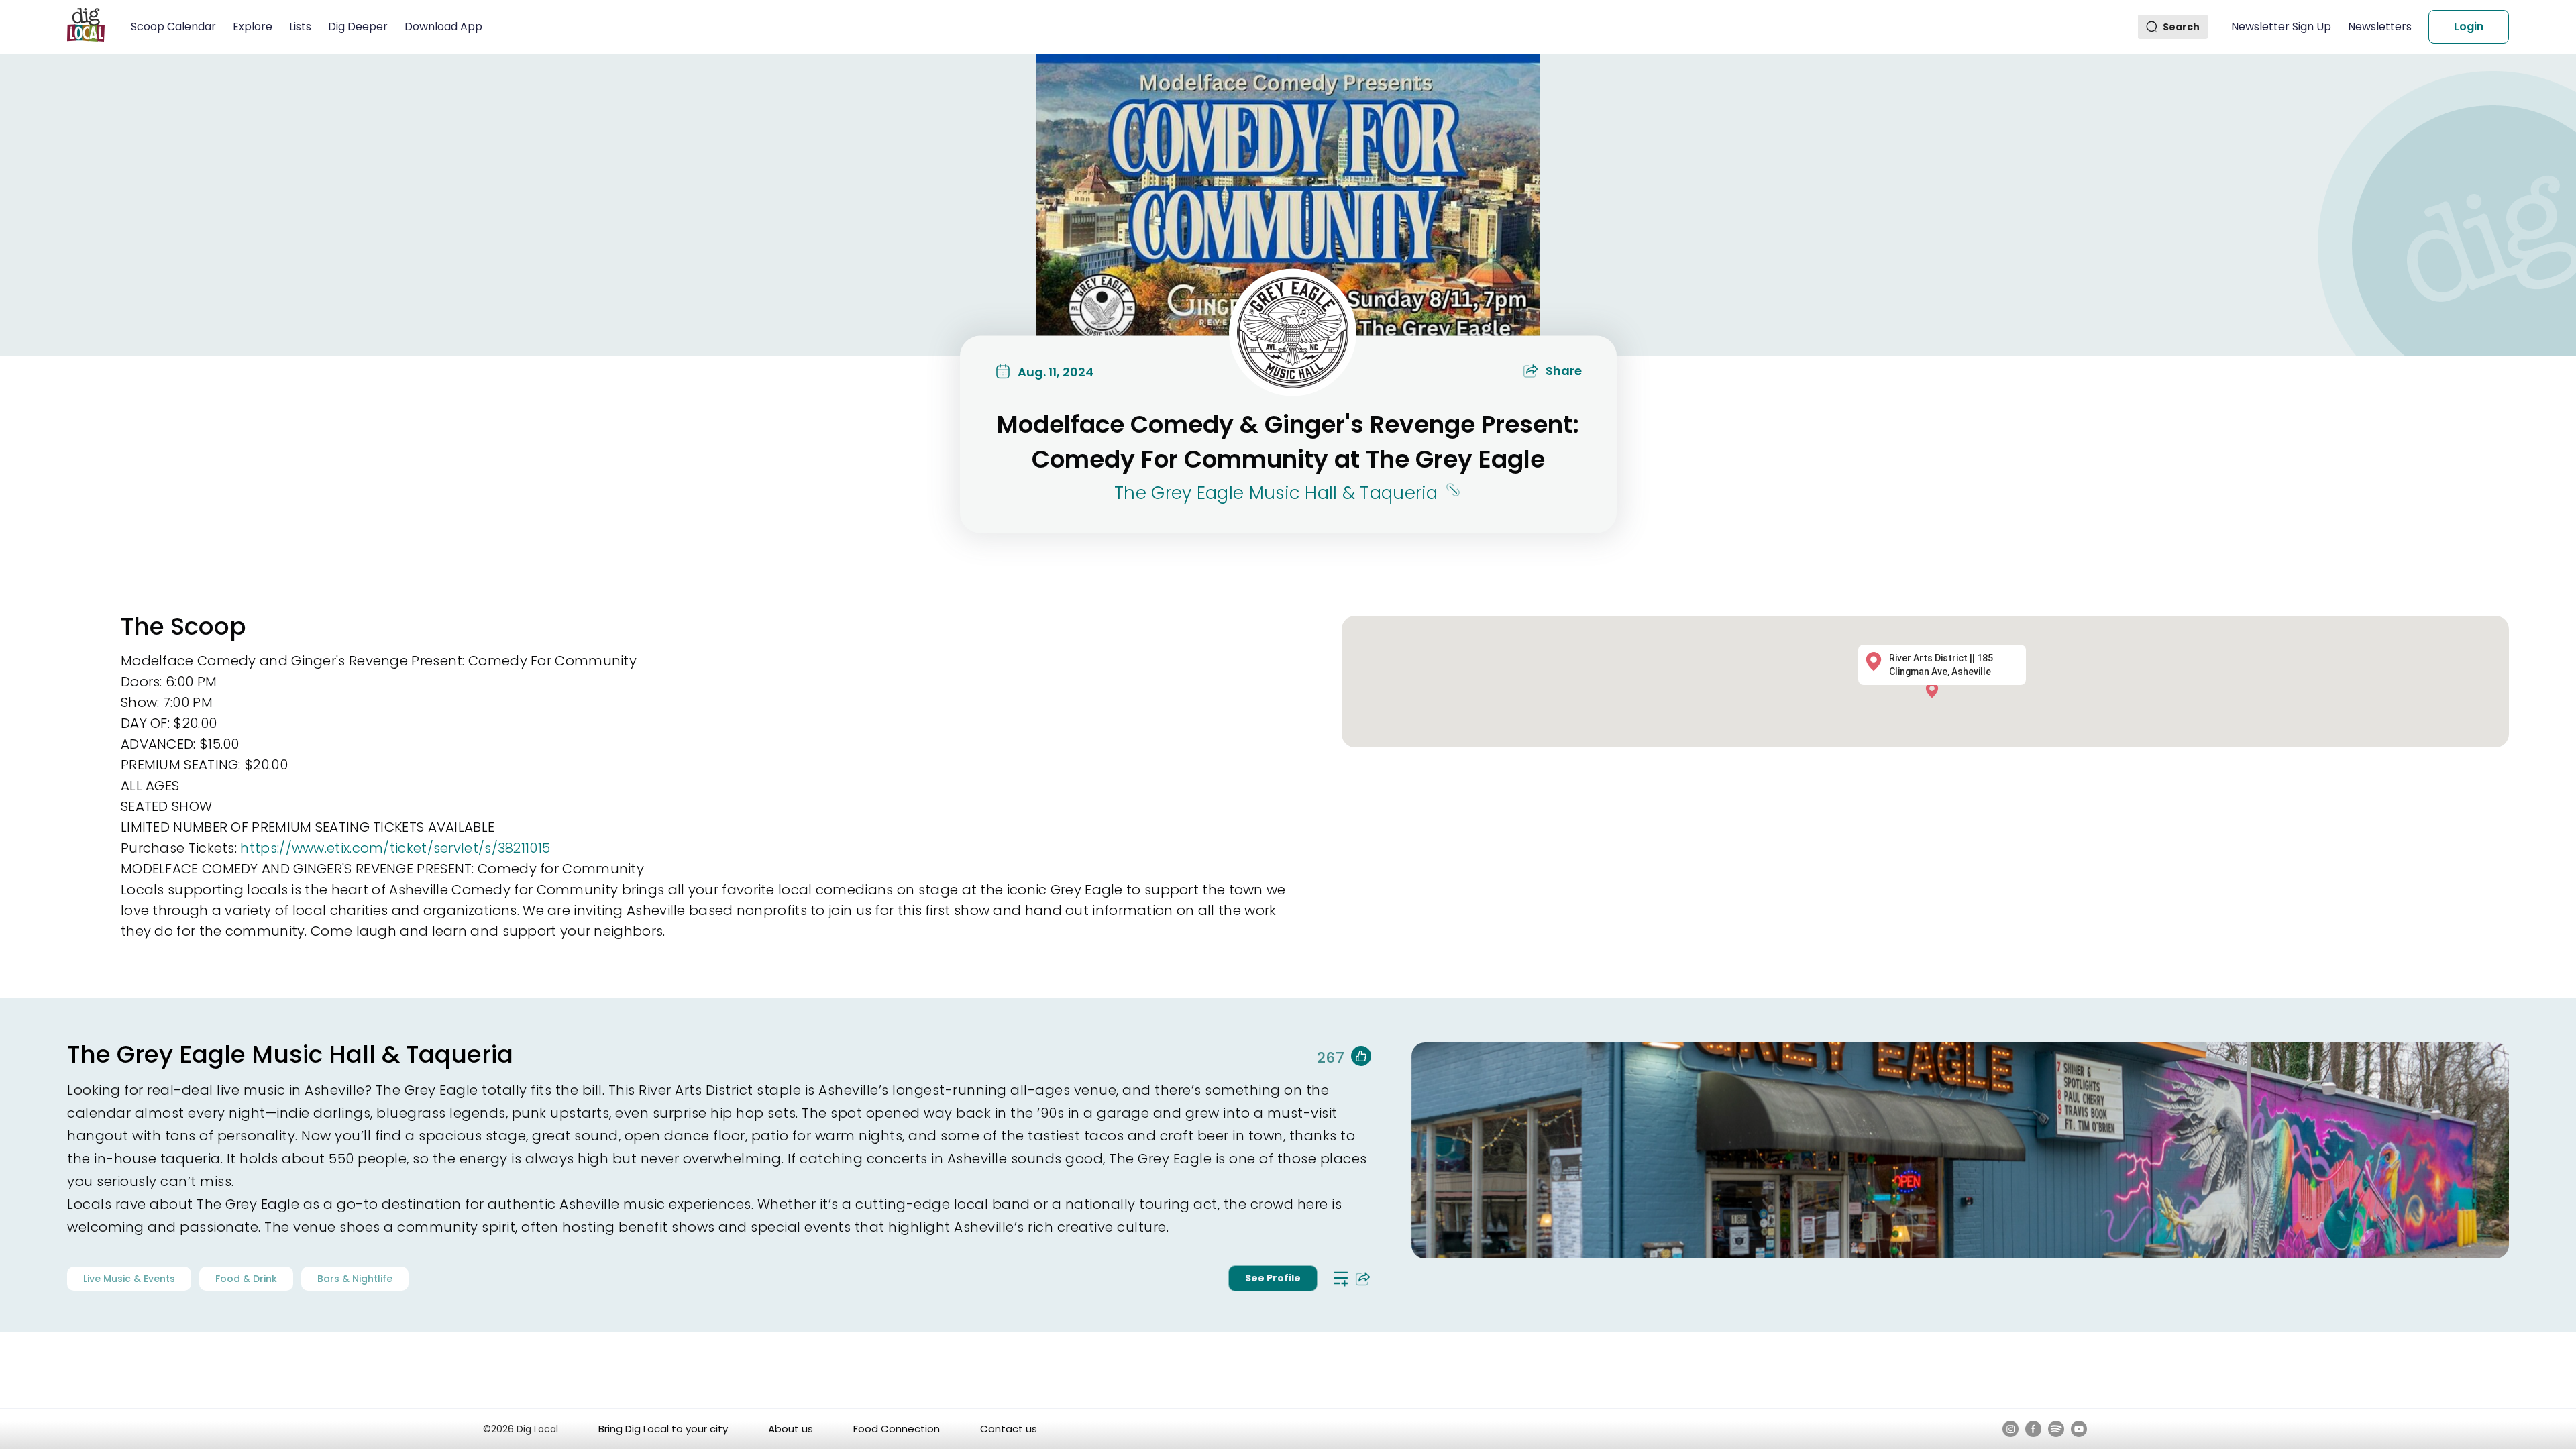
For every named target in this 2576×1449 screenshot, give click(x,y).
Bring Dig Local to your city (663, 1429)
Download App (443, 26)
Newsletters (2380, 26)
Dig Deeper (358, 26)
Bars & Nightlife (355, 1279)
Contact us (1009, 1429)
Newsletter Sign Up (2281, 26)
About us (791, 1429)
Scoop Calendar (173, 26)
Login (2469, 26)
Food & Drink (246, 1279)
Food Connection (897, 1429)
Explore (253, 26)
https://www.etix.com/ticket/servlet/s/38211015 (395, 848)
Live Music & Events (129, 1279)
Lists (300, 26)
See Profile (1273, 1278)
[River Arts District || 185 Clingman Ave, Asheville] (1935, 689)
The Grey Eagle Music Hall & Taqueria (1276, 493)
